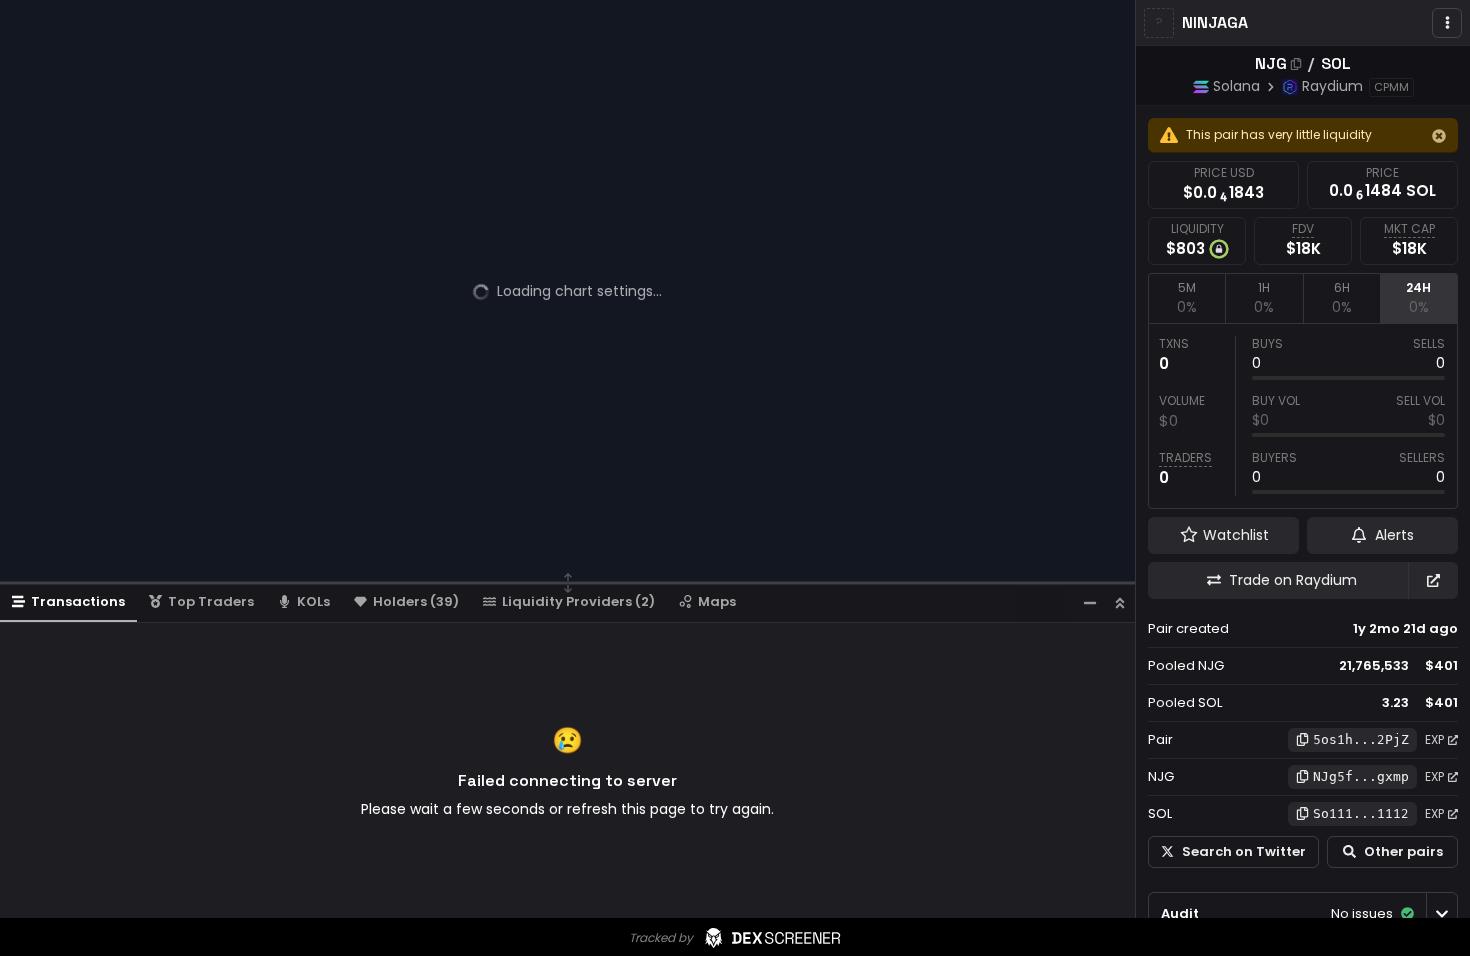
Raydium (1332, 86)
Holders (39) (416, 601)
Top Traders (211, 601)
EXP (1434, 739)
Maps (717, 601)
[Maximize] (1120, 602)
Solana (1236, 86)
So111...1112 (1361, 813)
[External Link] (1433, 580)
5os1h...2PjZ (1361, 739)
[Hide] (1439, 136)
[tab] (1186, 298)
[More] (1447, 23)
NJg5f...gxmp (1361, 776)
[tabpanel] (1303, 416)
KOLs (313, 601)
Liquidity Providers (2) (578, 601)
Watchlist (1236, 535)
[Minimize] (1090, 602)
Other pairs (1403, 851)
